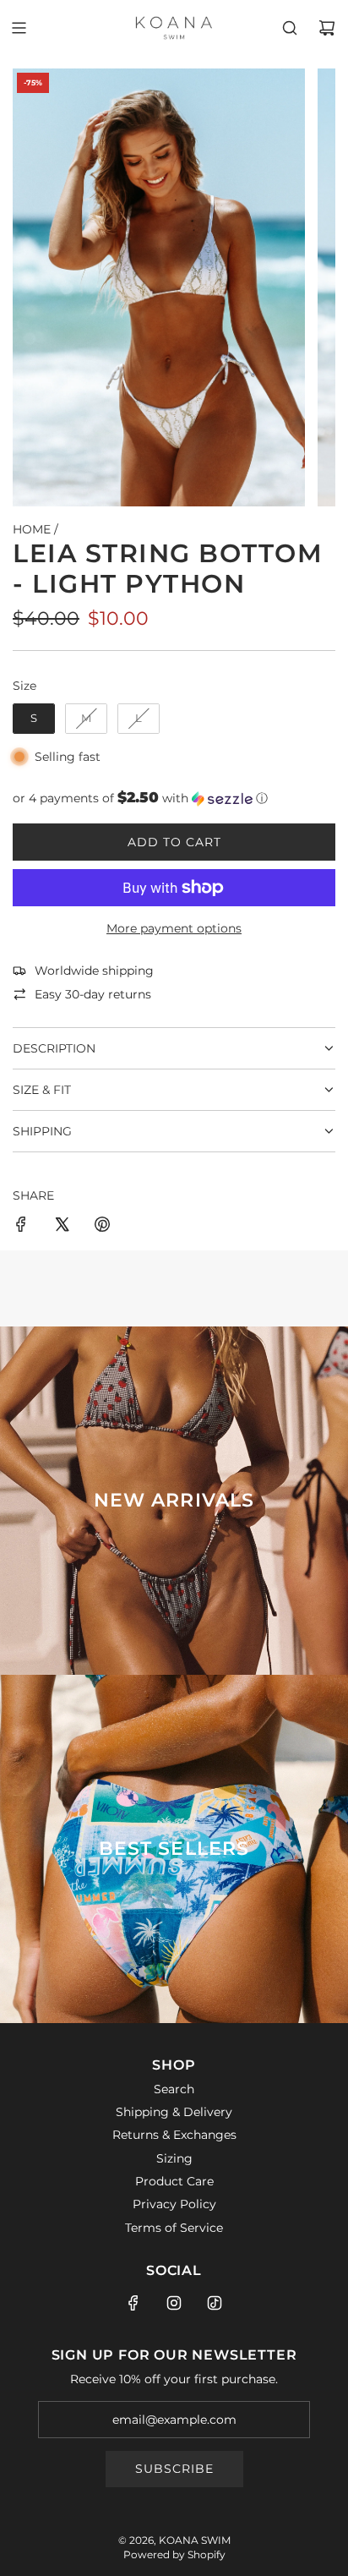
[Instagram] (174, 2303)
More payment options (174, 928)
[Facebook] (133, 2303)
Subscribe (174, 2469)
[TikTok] (215, 2303)
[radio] (34, 719)
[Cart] (327, 28)
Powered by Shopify (174, 2554)
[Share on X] (62, 1227)
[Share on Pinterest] (102, 1227)
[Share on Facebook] (21, 1227)
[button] (174, 798)
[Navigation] (19, 28)
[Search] (290, 28)
